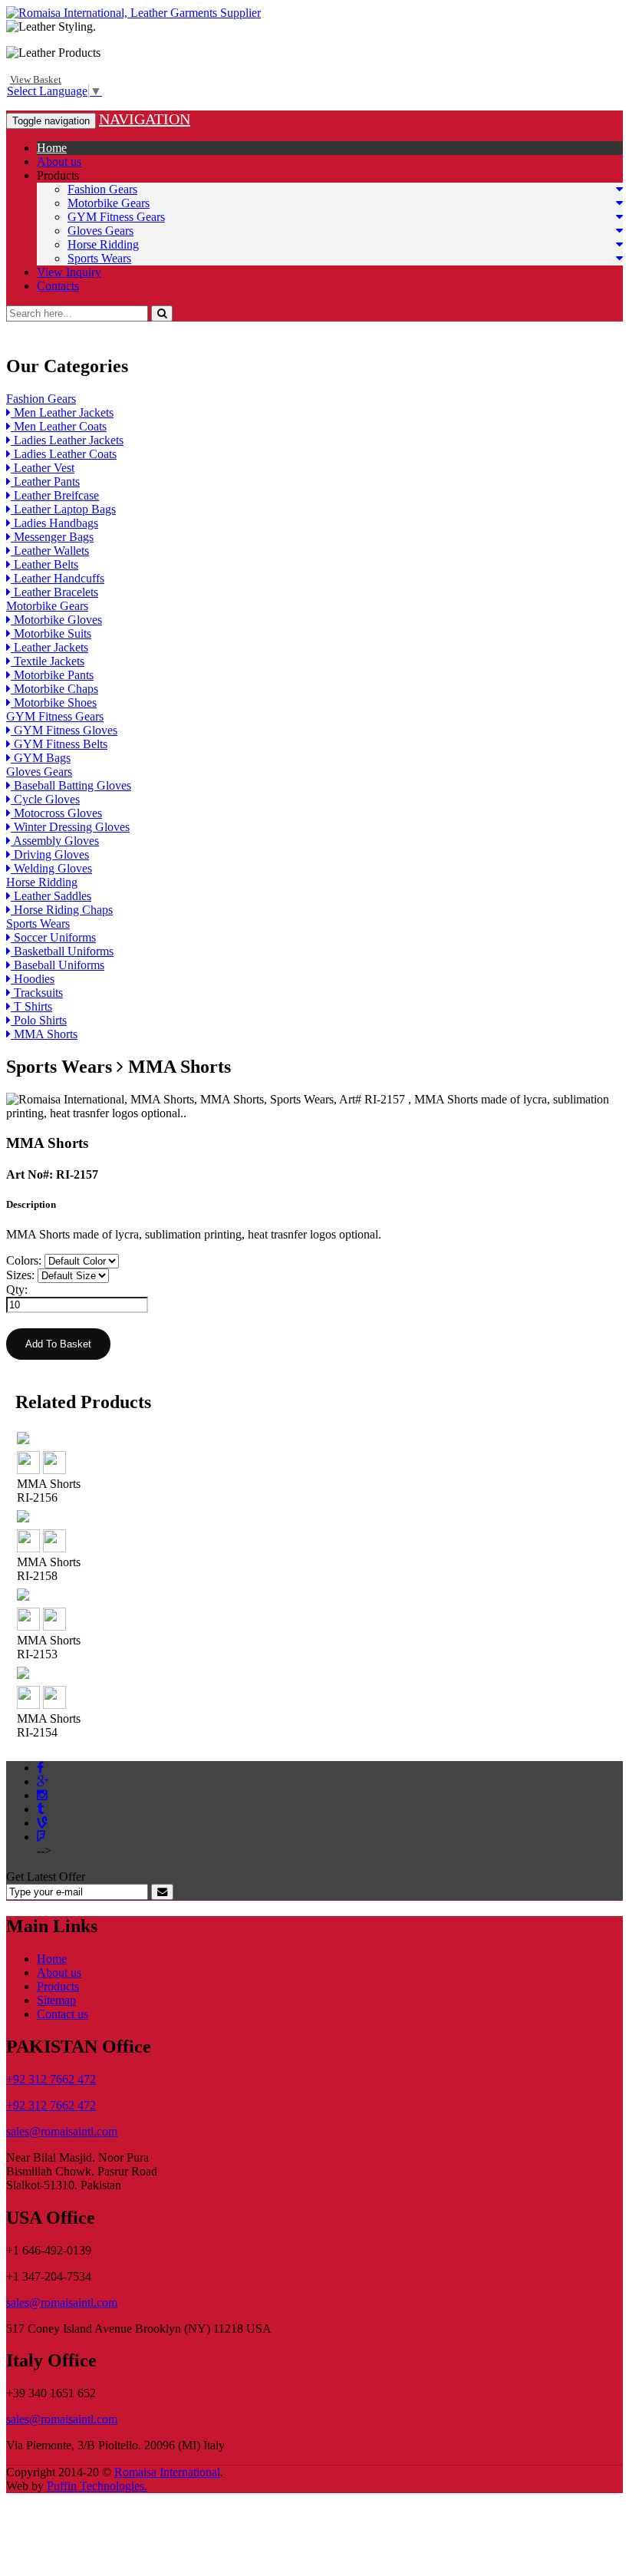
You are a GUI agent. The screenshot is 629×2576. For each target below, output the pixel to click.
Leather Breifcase (55, 495)
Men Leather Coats (59, 426)
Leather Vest (43, 468)
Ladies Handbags (54, 523)
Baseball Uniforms (58, 965)
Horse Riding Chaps (62, 910)
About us (59, 162)
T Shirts (31, 1006)
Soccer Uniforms (53, 937)
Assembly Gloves (55, 841)
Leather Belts (44, 564)
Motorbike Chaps (54, 689)
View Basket (36, 79)
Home (52, 148)
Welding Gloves (51, 868)
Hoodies (33, 979)
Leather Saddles (51, 896)
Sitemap (56, 2000)
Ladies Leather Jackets (67, 440)
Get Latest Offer (46, 1877)
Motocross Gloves (56, 813)
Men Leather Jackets (62, 412)
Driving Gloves (50, 854)
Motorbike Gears (109, 203)
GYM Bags (41, 758)
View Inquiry (69, 272)
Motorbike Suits (51, 633)
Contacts (58, 286)
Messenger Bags (52, 537)
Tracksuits (37, 993)
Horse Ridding (103, 244)
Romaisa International (167, 2472)
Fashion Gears (102, 189)
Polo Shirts (39, 1020)
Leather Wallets (50, 551)
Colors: (24, 1260)
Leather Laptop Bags (63, 509)
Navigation (145, 119)
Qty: (17, 1290)
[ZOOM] (28, 1470)
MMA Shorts (44, 1034)
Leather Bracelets (54, 592)
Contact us (63, 2014)
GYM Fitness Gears (116, 217)
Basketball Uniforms (62, 951)
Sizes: (20, 1275)
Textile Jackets (48, 661)
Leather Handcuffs (58, 578)
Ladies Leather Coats (64, 454)
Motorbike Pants (52, 675)
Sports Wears (99, 258)
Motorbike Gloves (56, 620)
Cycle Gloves (45, 799)
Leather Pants (45, 482)
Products (58, 175)
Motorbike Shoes (54, 703)
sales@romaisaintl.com (62, 2131)
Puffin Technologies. (97, 2486)
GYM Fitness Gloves (64, 730)
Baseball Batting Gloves (71, 785)
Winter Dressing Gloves (70, 827)
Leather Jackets (49, 647)
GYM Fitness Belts (59, 744)
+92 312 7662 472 (51, 2079)
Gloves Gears (100, 231)
